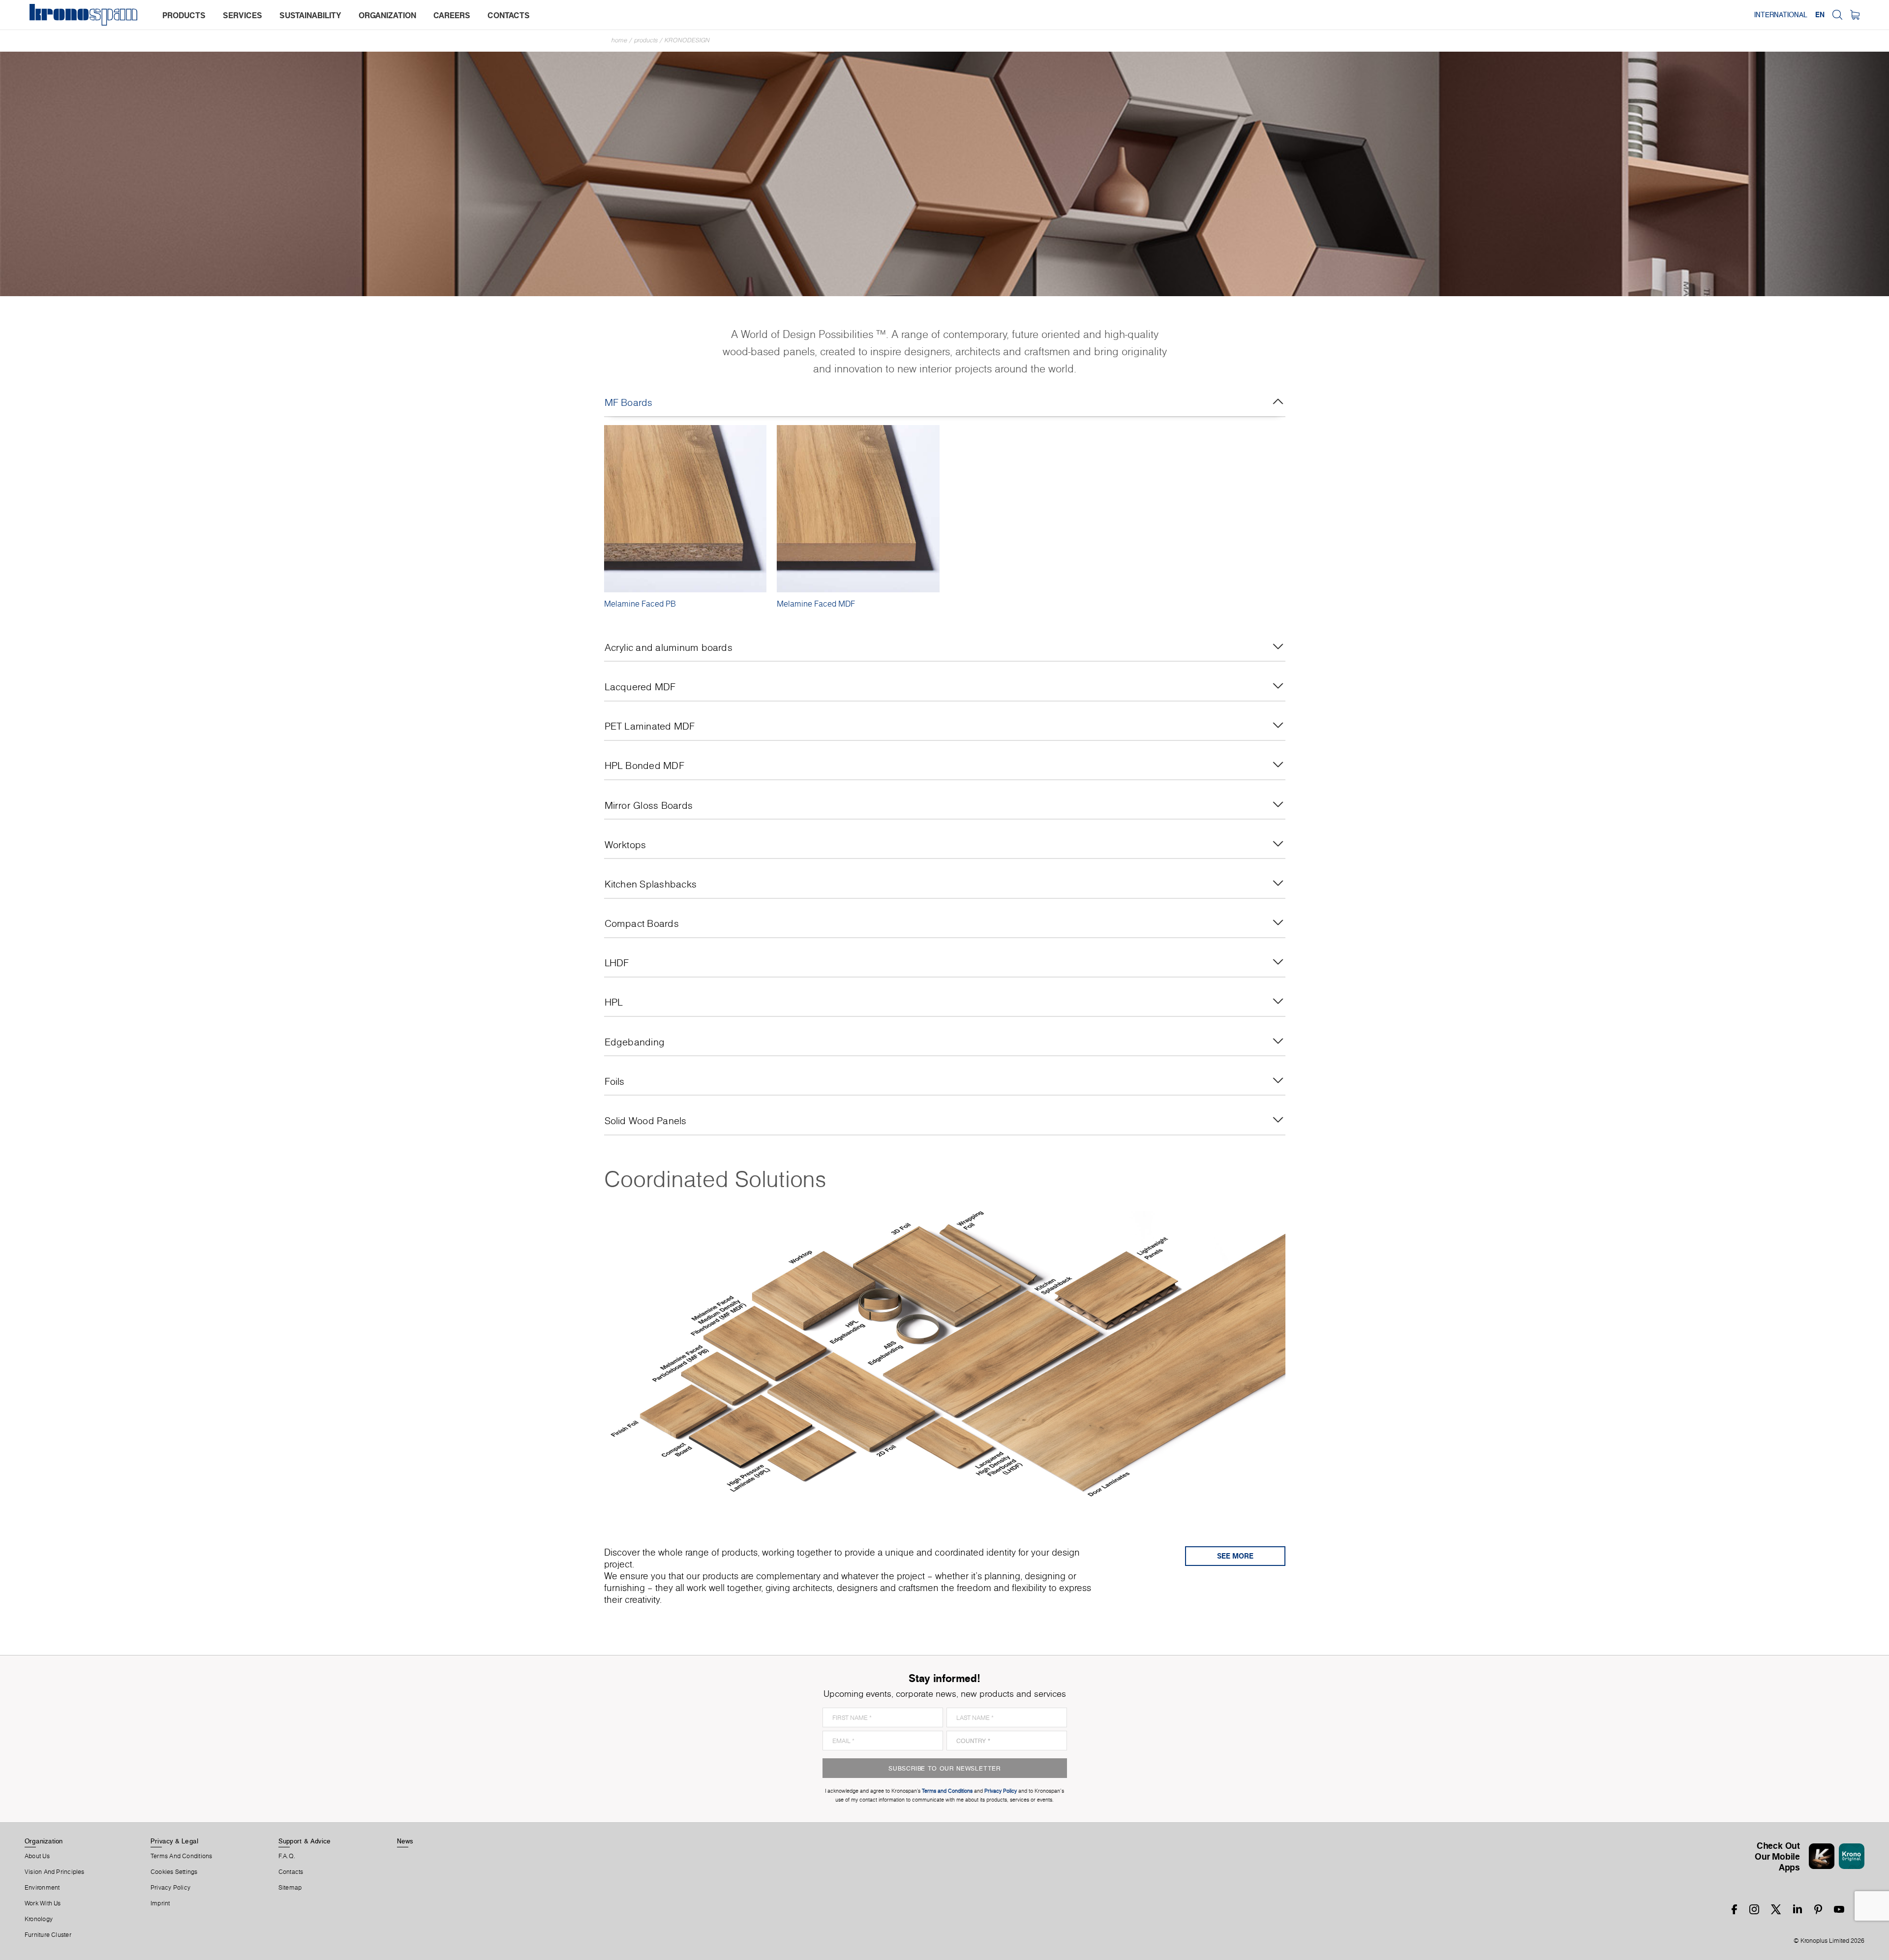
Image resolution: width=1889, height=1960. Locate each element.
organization (387, 15)
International (1781, 15)
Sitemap (290, 1888)
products (184, 15)
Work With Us (43, 1903)
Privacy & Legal (174, 1841)
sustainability (310, 15)
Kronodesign (687, 40)
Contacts (291, 1872)
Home (619, 40)
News (405, 1841)
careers (452, 15)
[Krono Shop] (1855, 15)
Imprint (160, 1903)
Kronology (39, 1919)
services (243, 15)
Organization (44, 1841)
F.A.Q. (287, 1856)
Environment (42, 1888)
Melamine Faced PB (640, 604)
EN (1820, 15)
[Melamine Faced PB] (686, 509)
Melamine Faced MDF (816, 604)
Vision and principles (55, 1872)
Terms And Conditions (181, 1856)
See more (1235, 1556)
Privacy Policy (170, 1888)
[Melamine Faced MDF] (858, 509)
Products (646, 40)
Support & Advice (305, 1841)
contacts (509, 15)
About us (37, 1856)
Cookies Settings (174, 1872)
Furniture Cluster (48, 1935)
